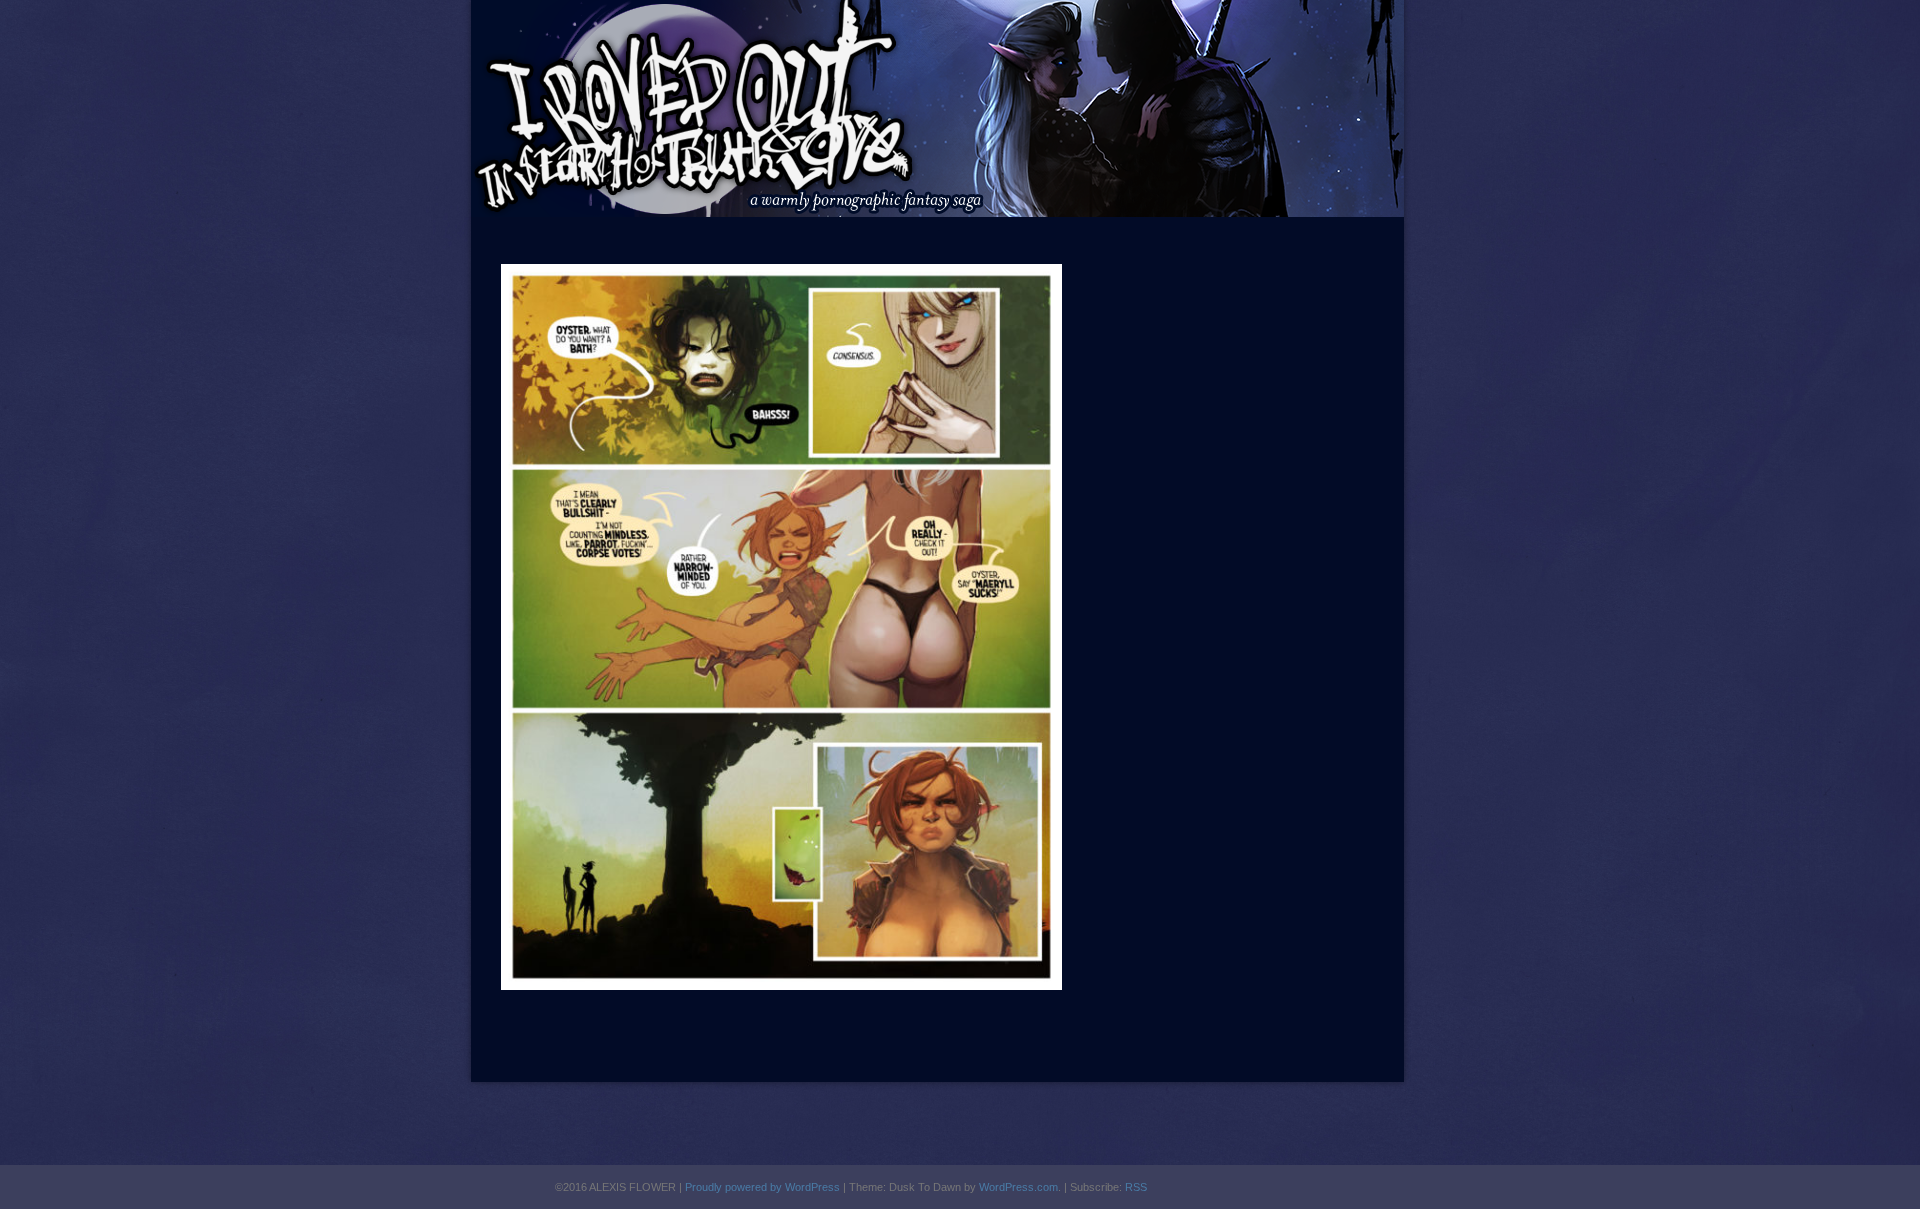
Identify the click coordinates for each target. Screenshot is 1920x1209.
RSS (1136, 1187)
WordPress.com (1018, 1187)
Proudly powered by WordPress (762, 1187)
